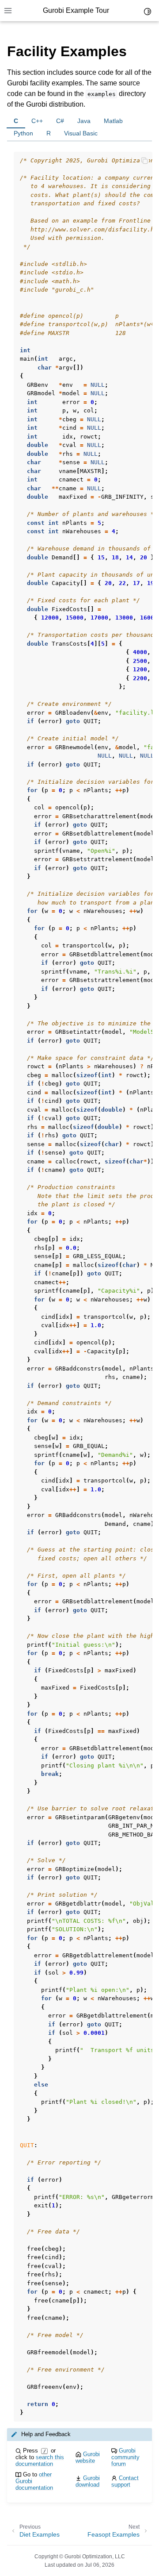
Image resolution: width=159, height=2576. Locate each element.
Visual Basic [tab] (81, 133)
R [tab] (49, 133)
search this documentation (40, 2460)
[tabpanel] (79, 1281)
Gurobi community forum (125, 2457)
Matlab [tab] (113, 121)
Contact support (125, 2481)
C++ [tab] (37, 121)
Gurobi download (88, 2481)
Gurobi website (88, 2457)
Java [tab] (84, 121)
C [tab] (16, 121)
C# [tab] (60, 121)
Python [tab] (23, 133)
